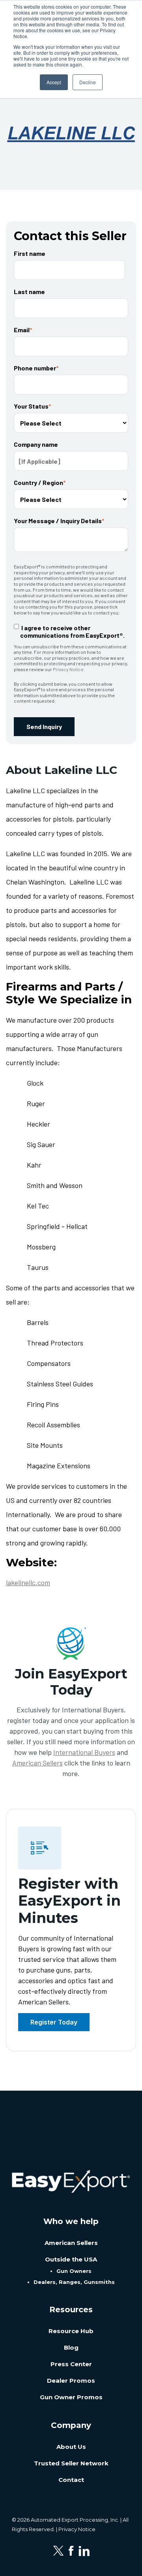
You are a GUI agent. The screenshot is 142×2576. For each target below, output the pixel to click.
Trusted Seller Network (71, 2463)
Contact (71, 2480)
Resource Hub (71, 2331)
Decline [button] (88, 82)
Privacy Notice (77, 2529)
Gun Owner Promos (71, 2397)
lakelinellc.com (28, 1582)
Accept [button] (54, 82)
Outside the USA (71, 2259)
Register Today (54, 2022)
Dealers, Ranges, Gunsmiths (74, 2282)
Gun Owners (74, 2271)
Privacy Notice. (69, 669)
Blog (71, 2347)
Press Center (71, 2364)
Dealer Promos (71, 2381)
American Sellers (37, 1763)
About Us (71, 2447)
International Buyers (84, 1752)
